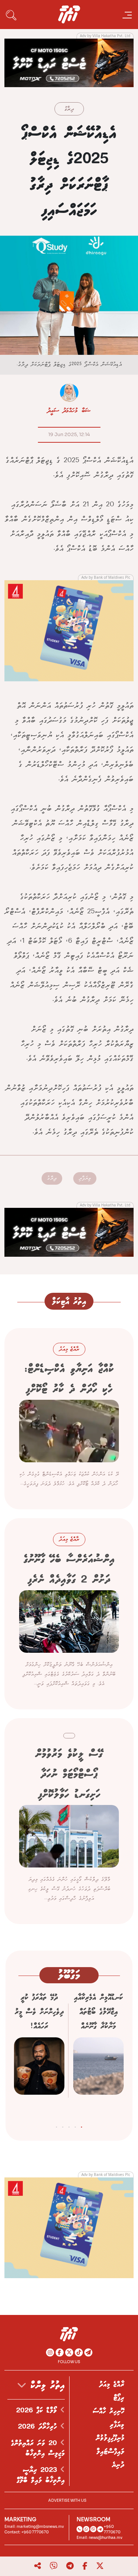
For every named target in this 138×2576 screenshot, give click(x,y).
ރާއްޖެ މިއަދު (112, 2384)
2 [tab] (75, 2126)
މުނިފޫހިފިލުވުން (110, 2438)
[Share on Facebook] (85, 2566)
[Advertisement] (69, 62)
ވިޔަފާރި (85, 1178)
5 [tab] (56, 2126)
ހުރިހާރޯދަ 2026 (39, 2427)
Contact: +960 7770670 (26, 2532)
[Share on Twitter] (100, 2566)
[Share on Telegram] (70, 2566)
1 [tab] (82, 2126)
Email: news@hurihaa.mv (100, 2538)
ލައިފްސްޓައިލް (110, 2452)
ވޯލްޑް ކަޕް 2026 (38, 2411)
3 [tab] (69, 2126)
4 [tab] (63, 2126)
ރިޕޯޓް (119, 2398)
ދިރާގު (69, 109)
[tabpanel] (98, 2054)
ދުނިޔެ (118, 2465)
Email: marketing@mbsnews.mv (34, 2527)
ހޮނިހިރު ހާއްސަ (109, 2411)
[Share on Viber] (54, 2566)
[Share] (38, 2566)
